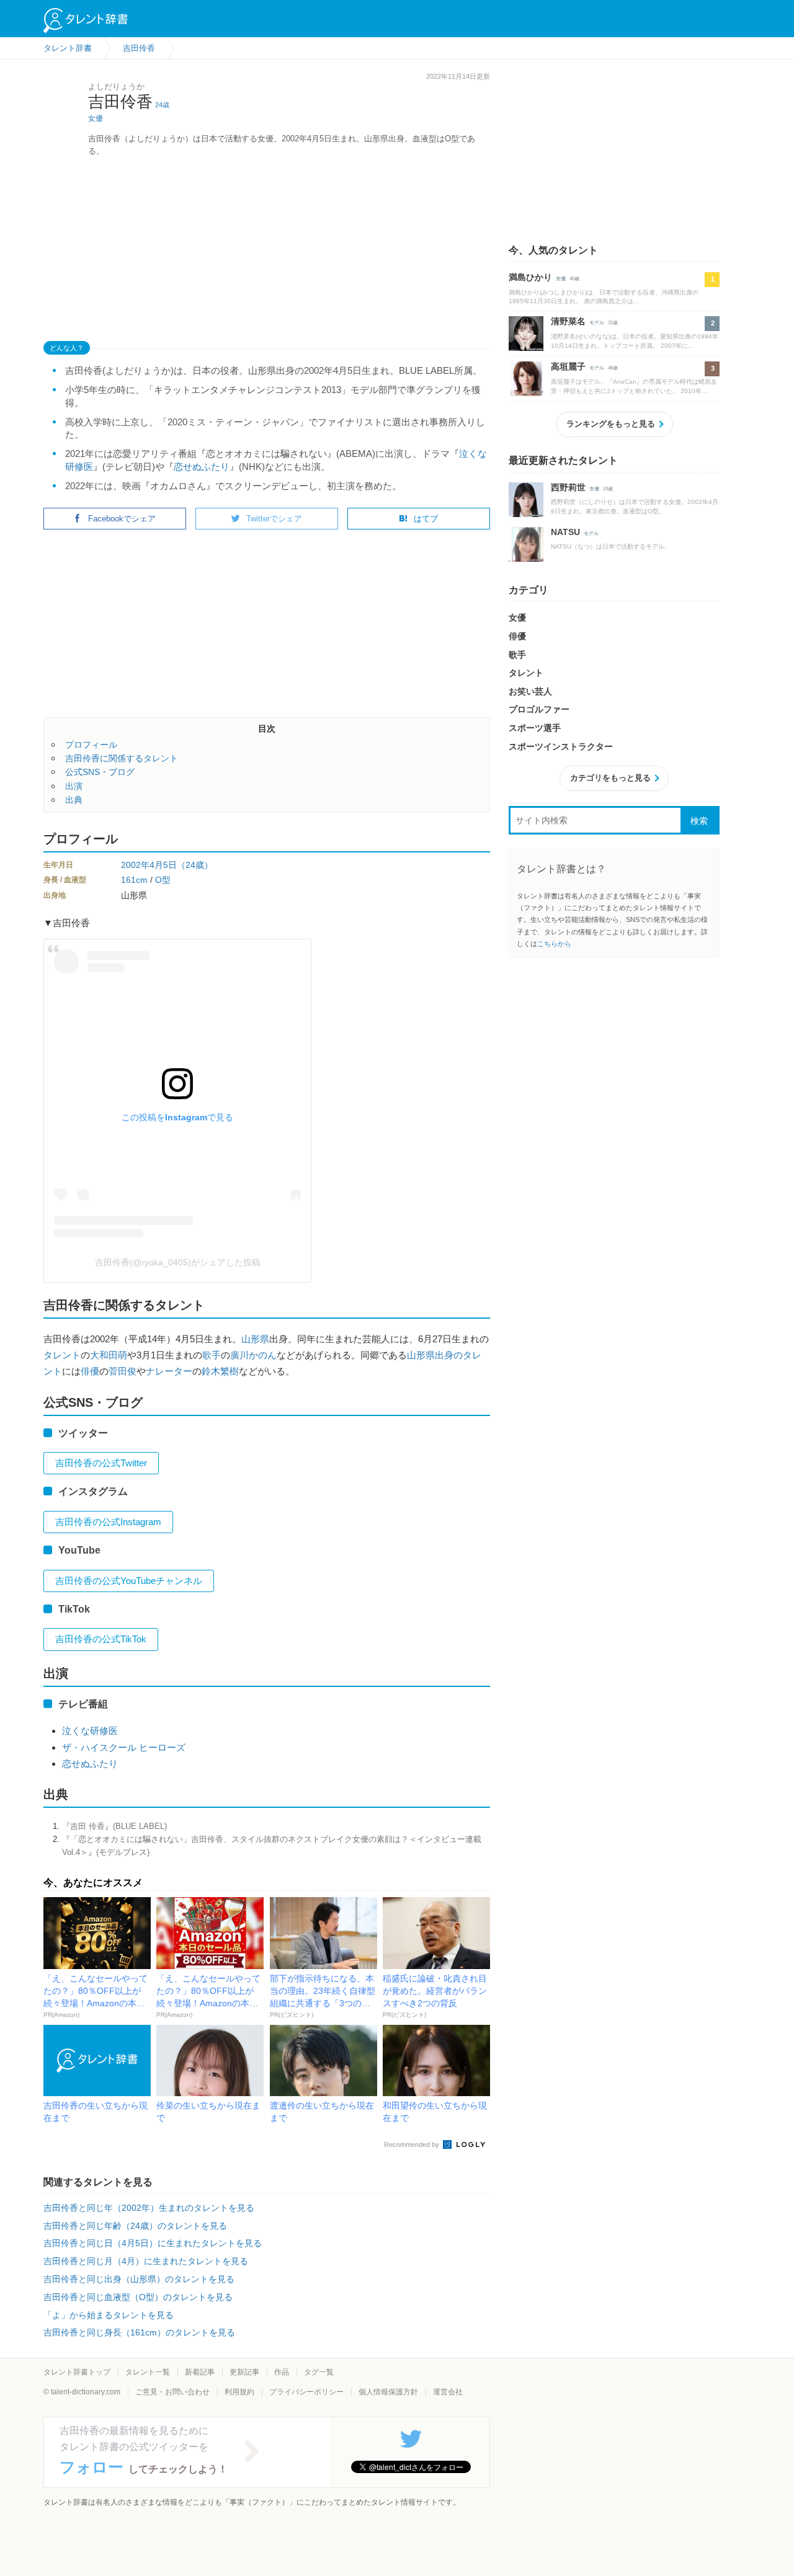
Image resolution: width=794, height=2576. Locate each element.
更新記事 (244, 2372)
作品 (282, 2372)
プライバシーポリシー (306, 2392)
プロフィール (91, 745)
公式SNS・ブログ (100, 772)
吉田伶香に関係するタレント (122, 758)
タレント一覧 (148, 2372)
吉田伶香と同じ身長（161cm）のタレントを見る (139, 2332)
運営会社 (448, 2392)
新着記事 (200, 2372)
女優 (96, 118)
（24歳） (195, 865)
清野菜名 (568, 321)
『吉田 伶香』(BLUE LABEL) (114, 1826)
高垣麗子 (568, 366)
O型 (163, 880)
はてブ (426, 519)
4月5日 (163, 865)
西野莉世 (568, 487)
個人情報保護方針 (388, 2392)
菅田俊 (123, 1371)
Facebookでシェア (122, 519)
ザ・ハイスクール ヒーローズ (124, 1747)
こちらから (554, 944)
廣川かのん (253, 1355)
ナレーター (169, 1371)
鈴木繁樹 (220, 1371)
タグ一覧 (319, 2372)
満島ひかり (530, 277)
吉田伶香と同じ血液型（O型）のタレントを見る (138, 2297)
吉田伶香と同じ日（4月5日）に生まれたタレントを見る (153, 2243)
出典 (74, 800)
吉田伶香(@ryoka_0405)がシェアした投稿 (178, 1262)
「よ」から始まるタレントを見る (109, 2315)
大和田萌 (109, 1355)
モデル (597, 323)
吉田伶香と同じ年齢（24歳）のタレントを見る (135, 2226)
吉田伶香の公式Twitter (101, 1463)
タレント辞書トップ (77, 2372)
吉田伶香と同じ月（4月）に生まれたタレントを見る (146, 2261)
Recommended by (413, 2144)
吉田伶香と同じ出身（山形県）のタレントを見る (139, 2279)
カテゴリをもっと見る (610, 778)
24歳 (162, 105)
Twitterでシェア (274, 519)
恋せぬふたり (202, 467)
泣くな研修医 (90, 1731)
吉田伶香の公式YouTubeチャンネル (129, 1581)
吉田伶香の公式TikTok (101, 1639)
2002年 (135, 865)
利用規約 (239, 2392)
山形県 (255, 1339)
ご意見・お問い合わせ (172, 2392)
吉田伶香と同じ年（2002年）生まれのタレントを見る (149, 2208)
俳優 (90, 1371)
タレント (62, 1355)
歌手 (212, 1355)
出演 (74, 786)
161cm (134, 880)
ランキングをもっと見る (611, 424)
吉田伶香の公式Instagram (108, 1522)
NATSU (565, 532)
